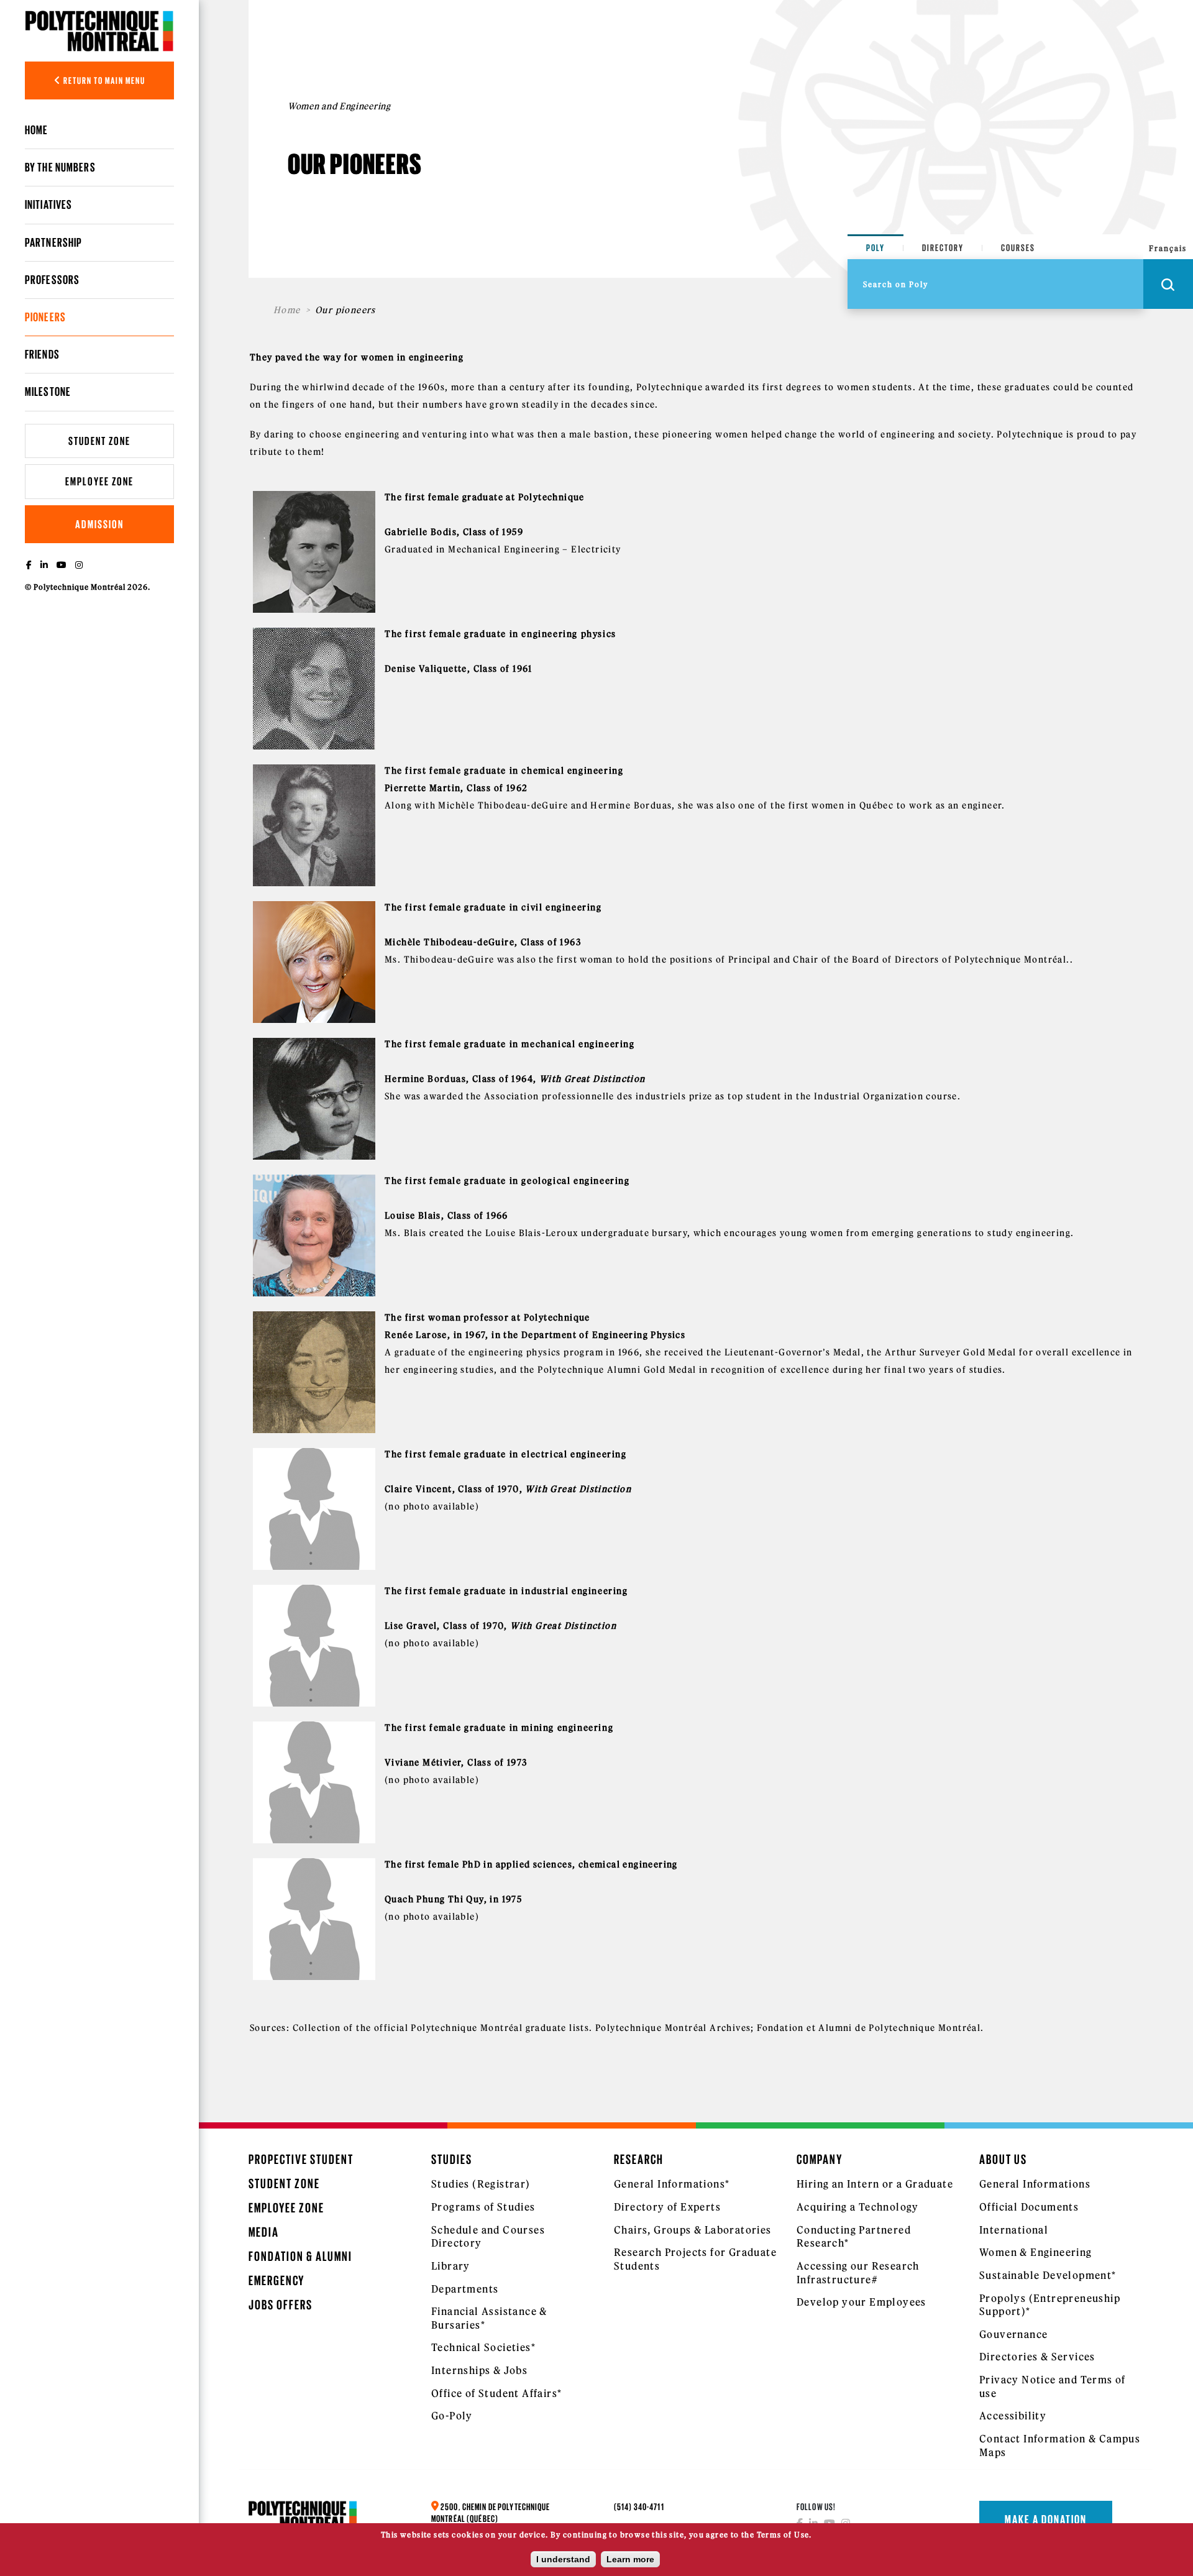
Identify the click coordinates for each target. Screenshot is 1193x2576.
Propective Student (301, 2159)
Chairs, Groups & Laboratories (693, 2230)
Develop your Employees (862, 2302)
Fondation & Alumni (300, 2256)
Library (451, 2266)
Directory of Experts (667, 2207)
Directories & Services (1037, 2357)
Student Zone (99, 441)
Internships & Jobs (479, 2370)
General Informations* (672, 2184)
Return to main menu (103, 80)
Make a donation (1046, 2519)
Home (36, 130)
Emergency (277, 2280)
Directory (943, 248)
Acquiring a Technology (858, 2207)
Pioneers (45, 317)
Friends (42, 354)
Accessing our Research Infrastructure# (858, 2273)
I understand (563, 2559)
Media (264, 2232)
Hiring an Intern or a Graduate (875, 2184)
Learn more (630, 2559)
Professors (52, 280)
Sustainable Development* (1048, 2275)
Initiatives (48, 204)
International (1014, 2230)
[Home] (99, 31)
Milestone (48, 392)
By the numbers (60, 167)
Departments (465, 2289)
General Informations (1035, 2184)
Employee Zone (99, 481)
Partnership (53, 242)
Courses (1018, 248)
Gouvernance (1013, 2334)
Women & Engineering (1036, 2252)
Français (1168, 248)
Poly (875, 248)
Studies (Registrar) (481, 2184)
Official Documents (1029, 2207)
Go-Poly (452, 2416)
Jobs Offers (281, 2305)
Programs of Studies (483, 2207)
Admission (99, 524)
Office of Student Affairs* (496, 2393)
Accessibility (1013, 2416)
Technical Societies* (483, 2347)
